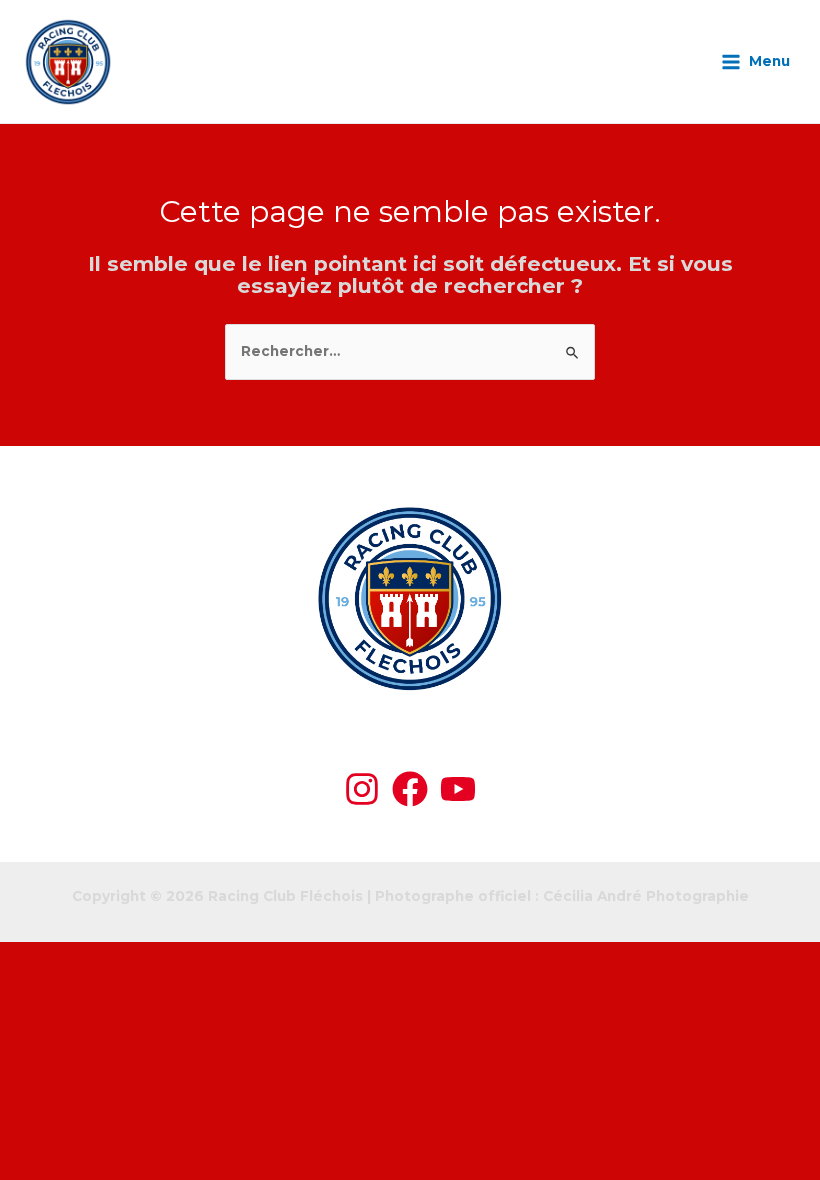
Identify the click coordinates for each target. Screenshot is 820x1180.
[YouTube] (458, 789)
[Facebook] (410, 789)
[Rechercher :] (410, 351)
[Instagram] (362, 789)
